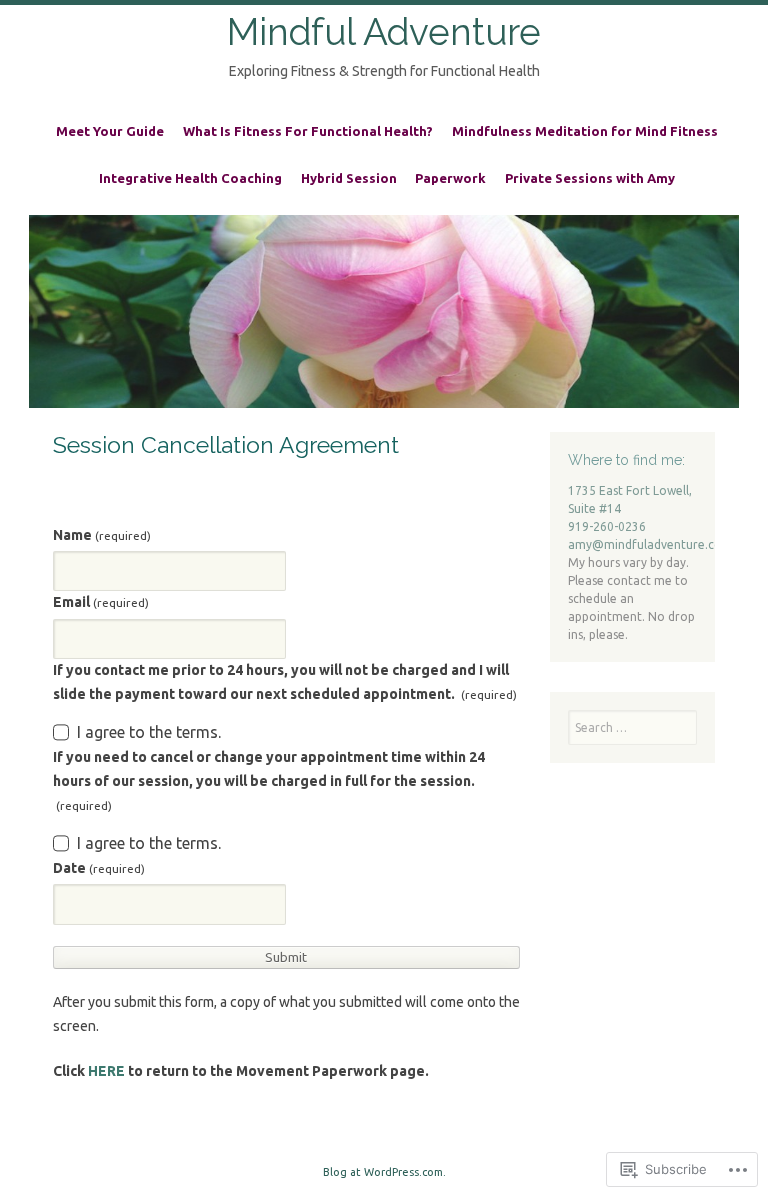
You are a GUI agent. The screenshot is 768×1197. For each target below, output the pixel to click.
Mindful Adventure (384, 32)
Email (101, 602)
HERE (106, 1071)
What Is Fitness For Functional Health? (308, 131)
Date (99, 868)
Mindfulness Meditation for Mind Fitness (585, 131)
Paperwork (450, 178)
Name (102, 535)
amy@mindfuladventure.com (650, 544)
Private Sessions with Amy (590, 178)
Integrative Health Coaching (190, 178)
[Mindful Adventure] (384, 311)
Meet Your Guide (110, 131)
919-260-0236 (607, 526)
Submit (286, 957)
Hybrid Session (349, 178)
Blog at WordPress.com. (384, 1172)
